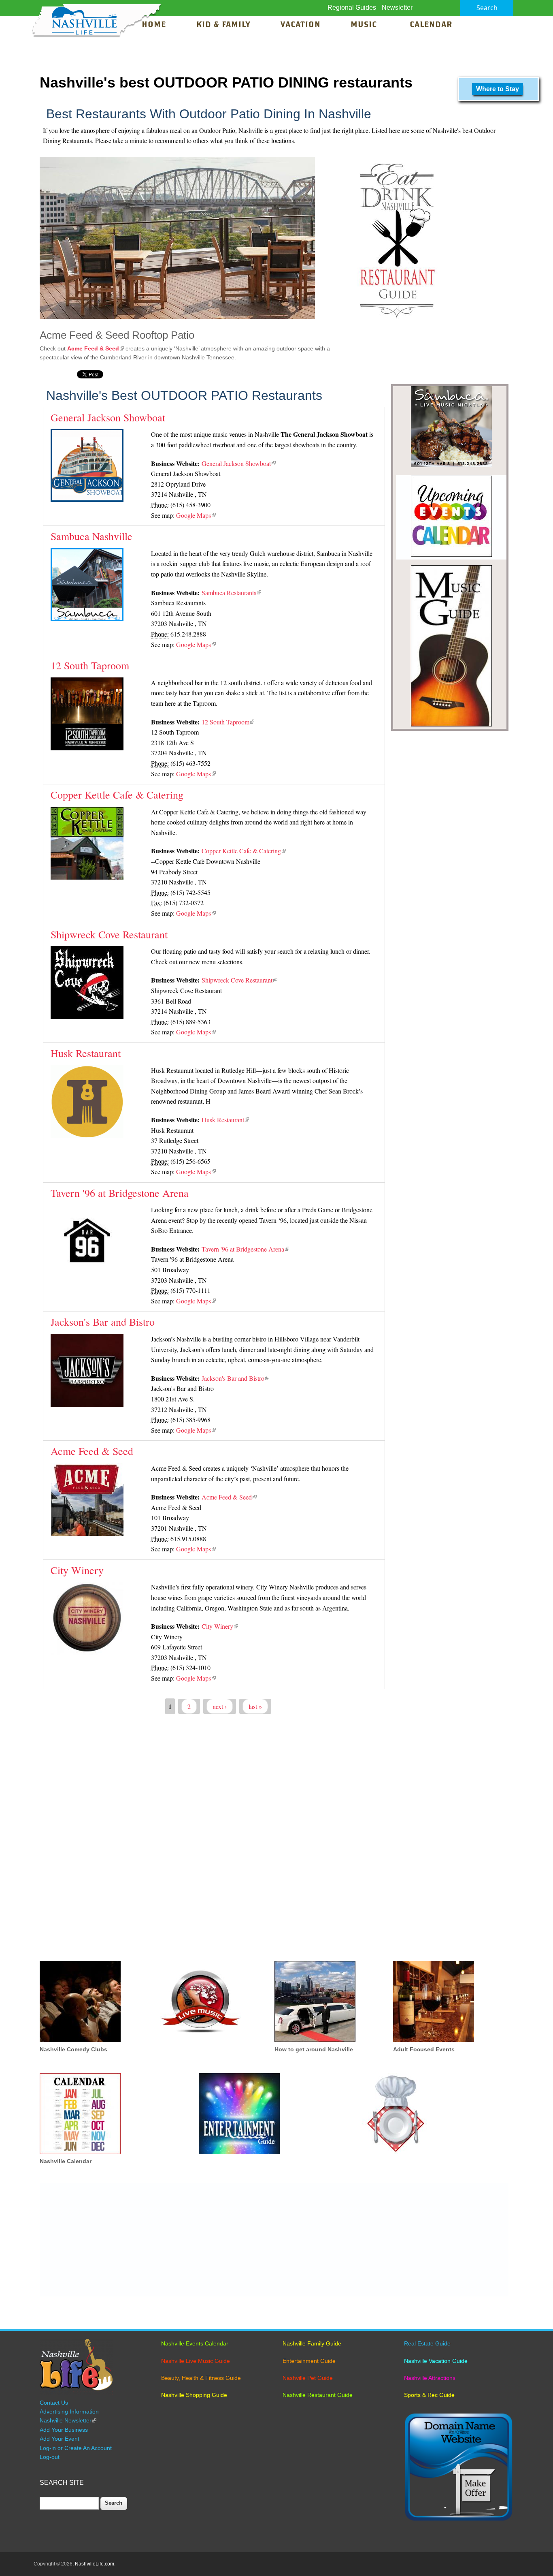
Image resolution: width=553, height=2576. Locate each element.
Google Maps (196, 515)
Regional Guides (352, 7)
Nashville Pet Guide (308, 2378)
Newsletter (397, 7)
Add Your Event (60, 2439)
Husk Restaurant (86, 1053)
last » (255, 1706)
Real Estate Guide (427, 2343)
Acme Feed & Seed (96, 348)
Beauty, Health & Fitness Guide (201, 2378)
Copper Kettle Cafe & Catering (117, 795)
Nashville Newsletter (68, 2420)
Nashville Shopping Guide (194, 2395)
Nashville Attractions (430, 2378)
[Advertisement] (274, 1841)
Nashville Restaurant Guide (318, 2395)
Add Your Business (64, 2430)
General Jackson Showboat (108, 417)
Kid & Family (223, 25)
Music (365, 25)
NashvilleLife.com (95, 2564)
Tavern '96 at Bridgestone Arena (120, 1193)
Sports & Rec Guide (429, 2395)
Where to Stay (498, 89)
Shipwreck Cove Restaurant (109, 934)
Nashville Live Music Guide (196, 2361)
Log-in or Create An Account (76, 2448)
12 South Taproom (90, 665)
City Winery (77, 1570)
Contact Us (54, 2403)
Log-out (50, 2457)
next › (220, 1706)
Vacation (301, 25)
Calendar (431, 25)
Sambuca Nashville (91, 536)
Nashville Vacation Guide (436, 2361)
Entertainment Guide (309, 2361)
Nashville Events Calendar (195, 2343)
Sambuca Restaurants (231, 593)
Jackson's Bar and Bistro (103, 1322)
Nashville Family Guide (312, 2343)
